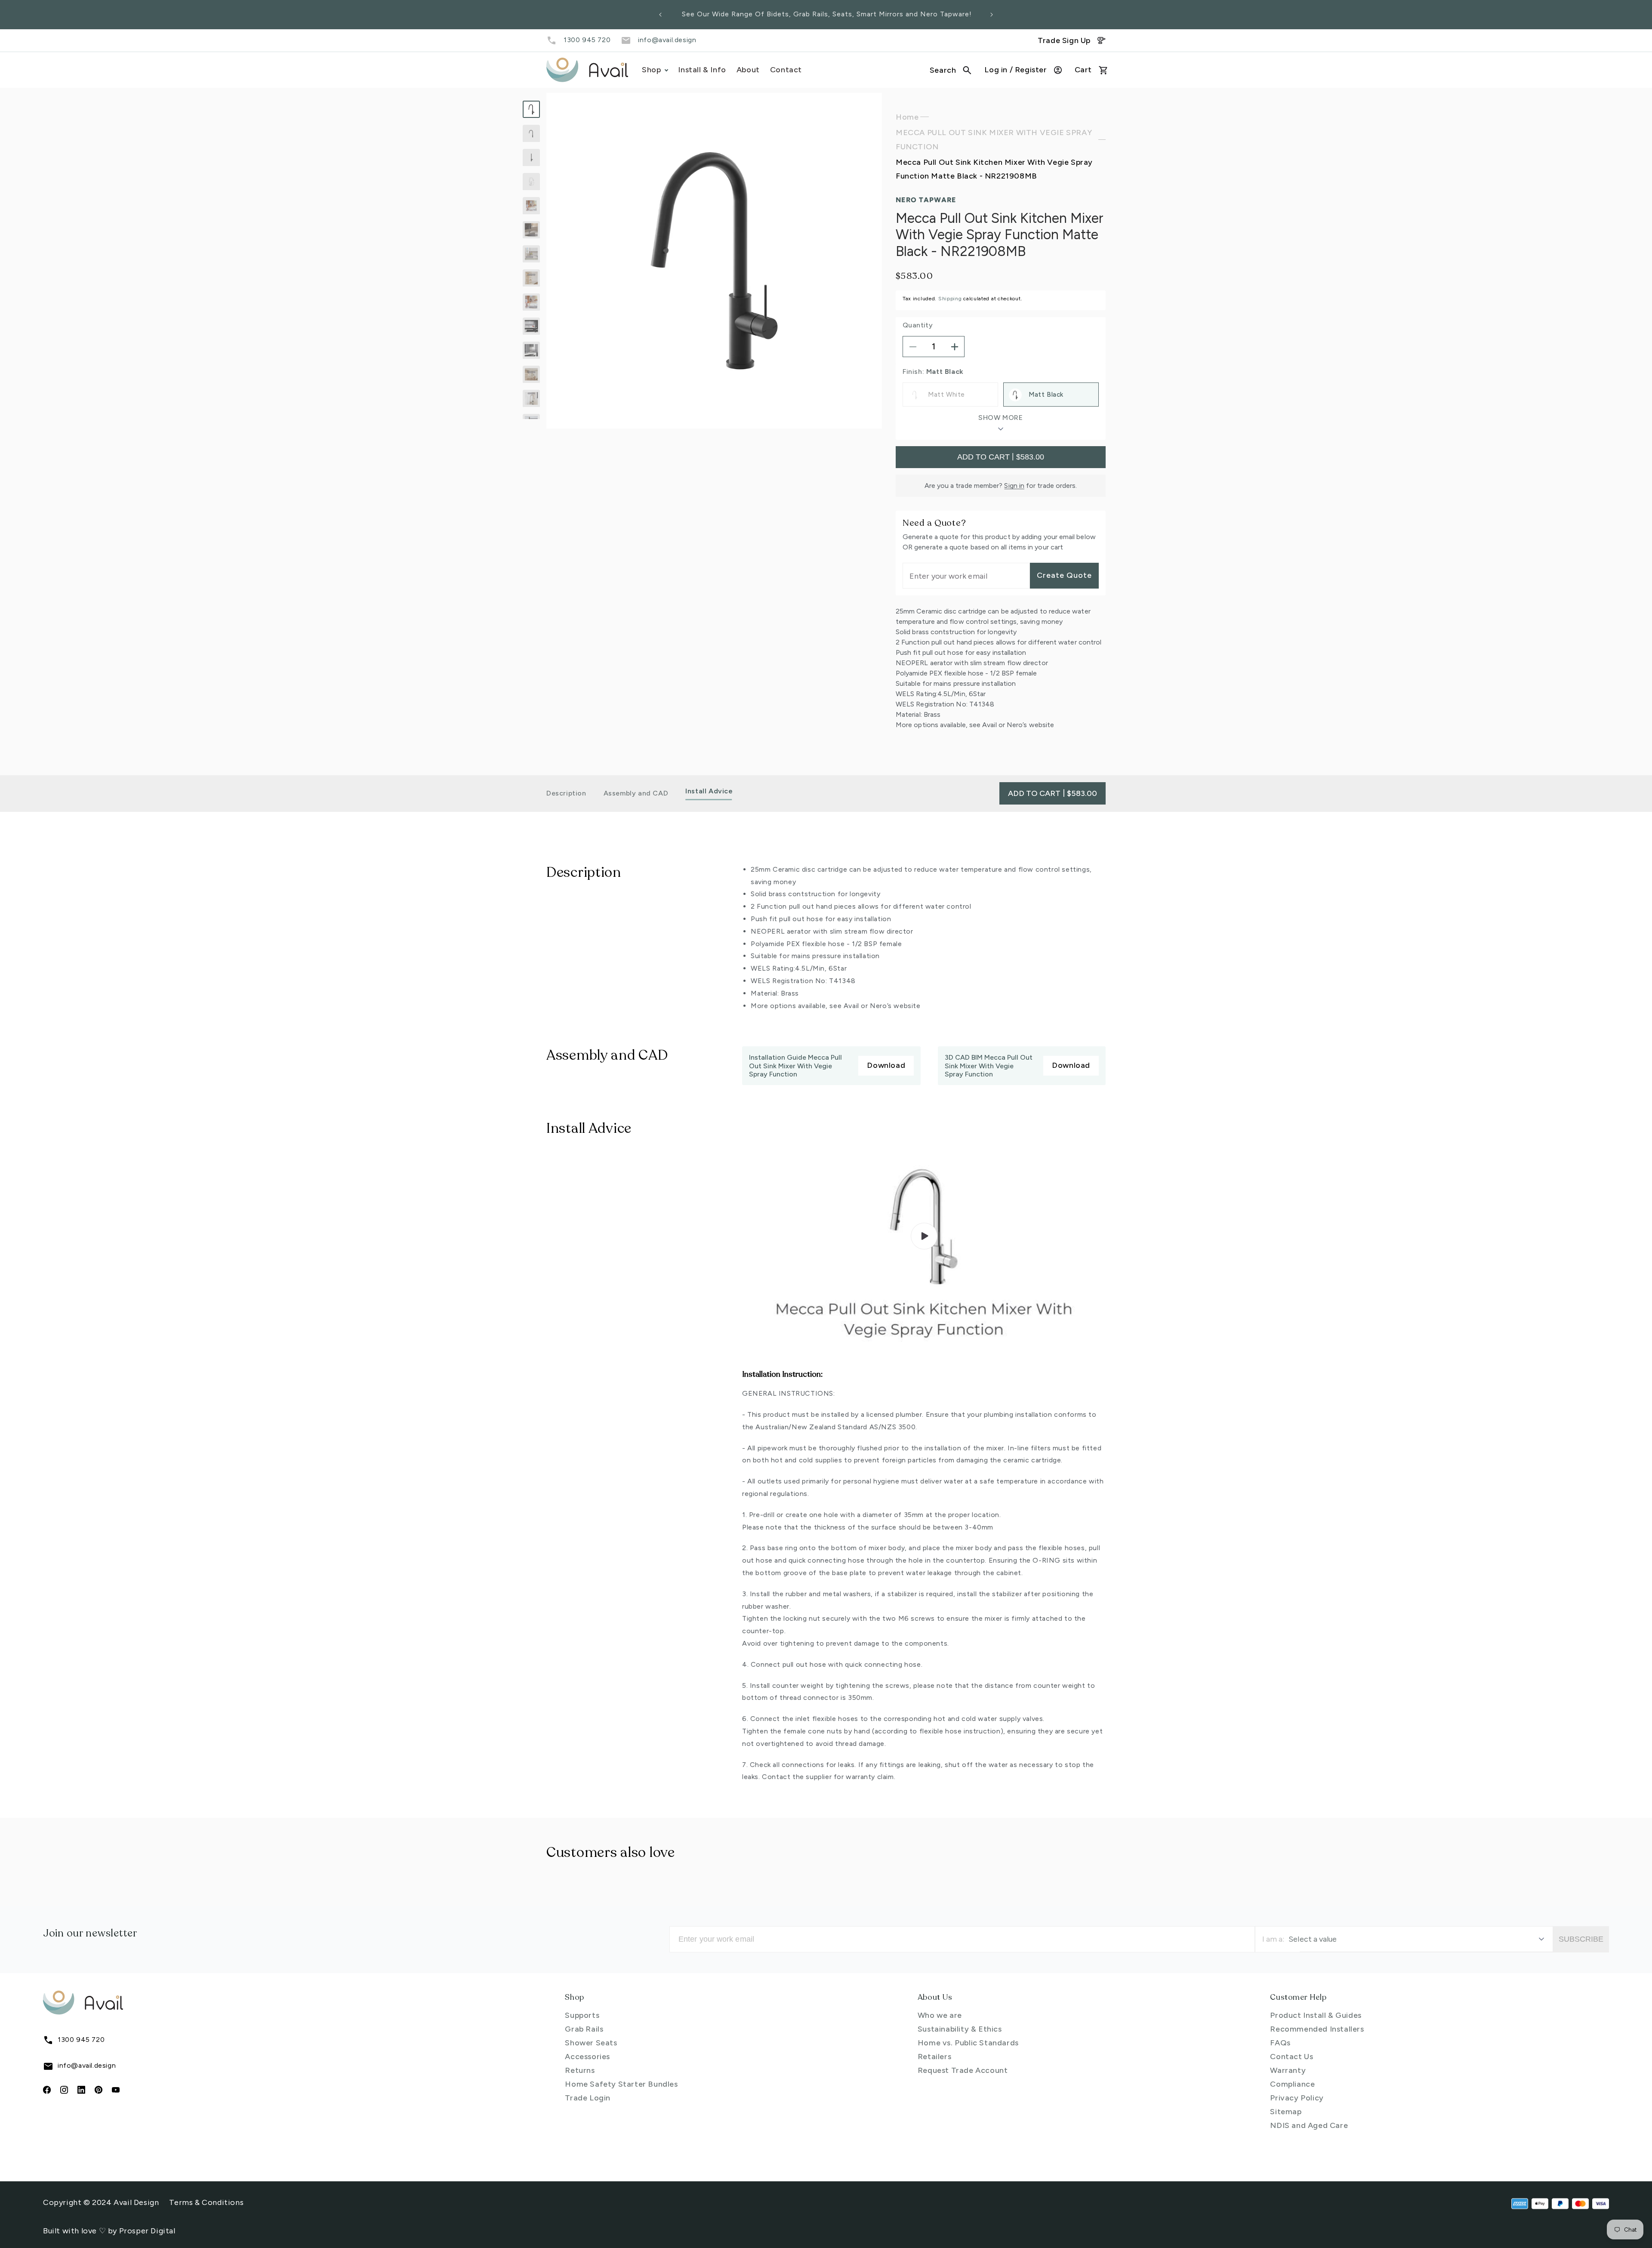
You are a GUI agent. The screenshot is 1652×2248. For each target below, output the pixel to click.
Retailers (934, 2057)
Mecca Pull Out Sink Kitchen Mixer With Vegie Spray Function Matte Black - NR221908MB (994, 170)
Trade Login (588, 2098)
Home (907, 117)
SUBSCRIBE (1581, 1939)
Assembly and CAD (636, 793)
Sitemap (1286, 2112)
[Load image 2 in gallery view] (531, 133)
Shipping (950, 299)
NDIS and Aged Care (1309, 2125)
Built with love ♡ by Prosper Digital (109, 2231)
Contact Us (1291, 2057)
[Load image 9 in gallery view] (531, 302)
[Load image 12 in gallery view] (531, 374)
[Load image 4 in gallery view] (531, 182)
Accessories (587, 2057)
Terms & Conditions (206, 2202)
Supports (582, 2015)
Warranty (1288, 2070)
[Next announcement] (992, 15)
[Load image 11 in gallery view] (531, 350)
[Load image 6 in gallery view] (531, 230)
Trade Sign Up (1064, 40)
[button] (951, 70)
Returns (580, 2070)
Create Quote (1064, 576)
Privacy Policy (1297, 2098)
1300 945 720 (587, 40)
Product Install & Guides (1316, 2015)
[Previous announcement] (660, 15)
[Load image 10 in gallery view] (531, 326)
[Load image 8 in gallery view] (531, 278)
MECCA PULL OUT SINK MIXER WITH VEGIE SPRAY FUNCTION (994, 140)
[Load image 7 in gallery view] (531, 254)
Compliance (1292, 2084)
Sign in (1014, 486)
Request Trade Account (963, 2070)
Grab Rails (584, 2029)
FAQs (1280, 2043)
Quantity (918, 325)
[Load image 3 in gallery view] (531, 157)
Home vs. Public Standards (968, 2043)
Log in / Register (1016, 70)
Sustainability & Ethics (960, 2029)
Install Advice (709, 791)
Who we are (940, 2015)
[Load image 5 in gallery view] (531, 206)
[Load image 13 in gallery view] (531, 398)
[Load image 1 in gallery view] (531, 109)
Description (566, 793)
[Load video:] (924, 1236)
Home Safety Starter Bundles (621, 2084)
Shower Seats (591, 2043)
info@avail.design (667, 40)
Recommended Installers (1317, 2029)
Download (886, 1065)
